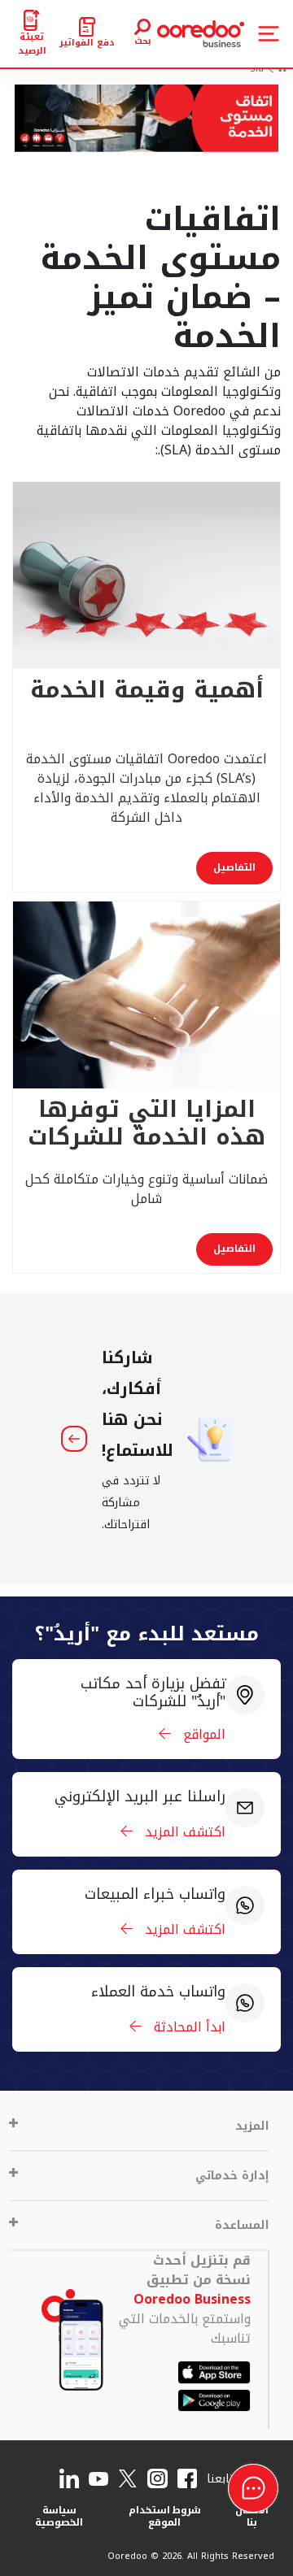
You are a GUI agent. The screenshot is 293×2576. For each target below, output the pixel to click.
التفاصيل (234, 867)
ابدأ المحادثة (188, 2027)
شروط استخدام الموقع (165, 2516)
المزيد (252, 2126)
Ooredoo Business (192, 2299)
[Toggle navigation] (269, 34)
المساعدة (242, 2225)
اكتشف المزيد (183, 1832)
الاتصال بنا (252, 2516)
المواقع (202, 1734)
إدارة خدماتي (232, 2176)
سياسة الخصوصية (59, 2516)
